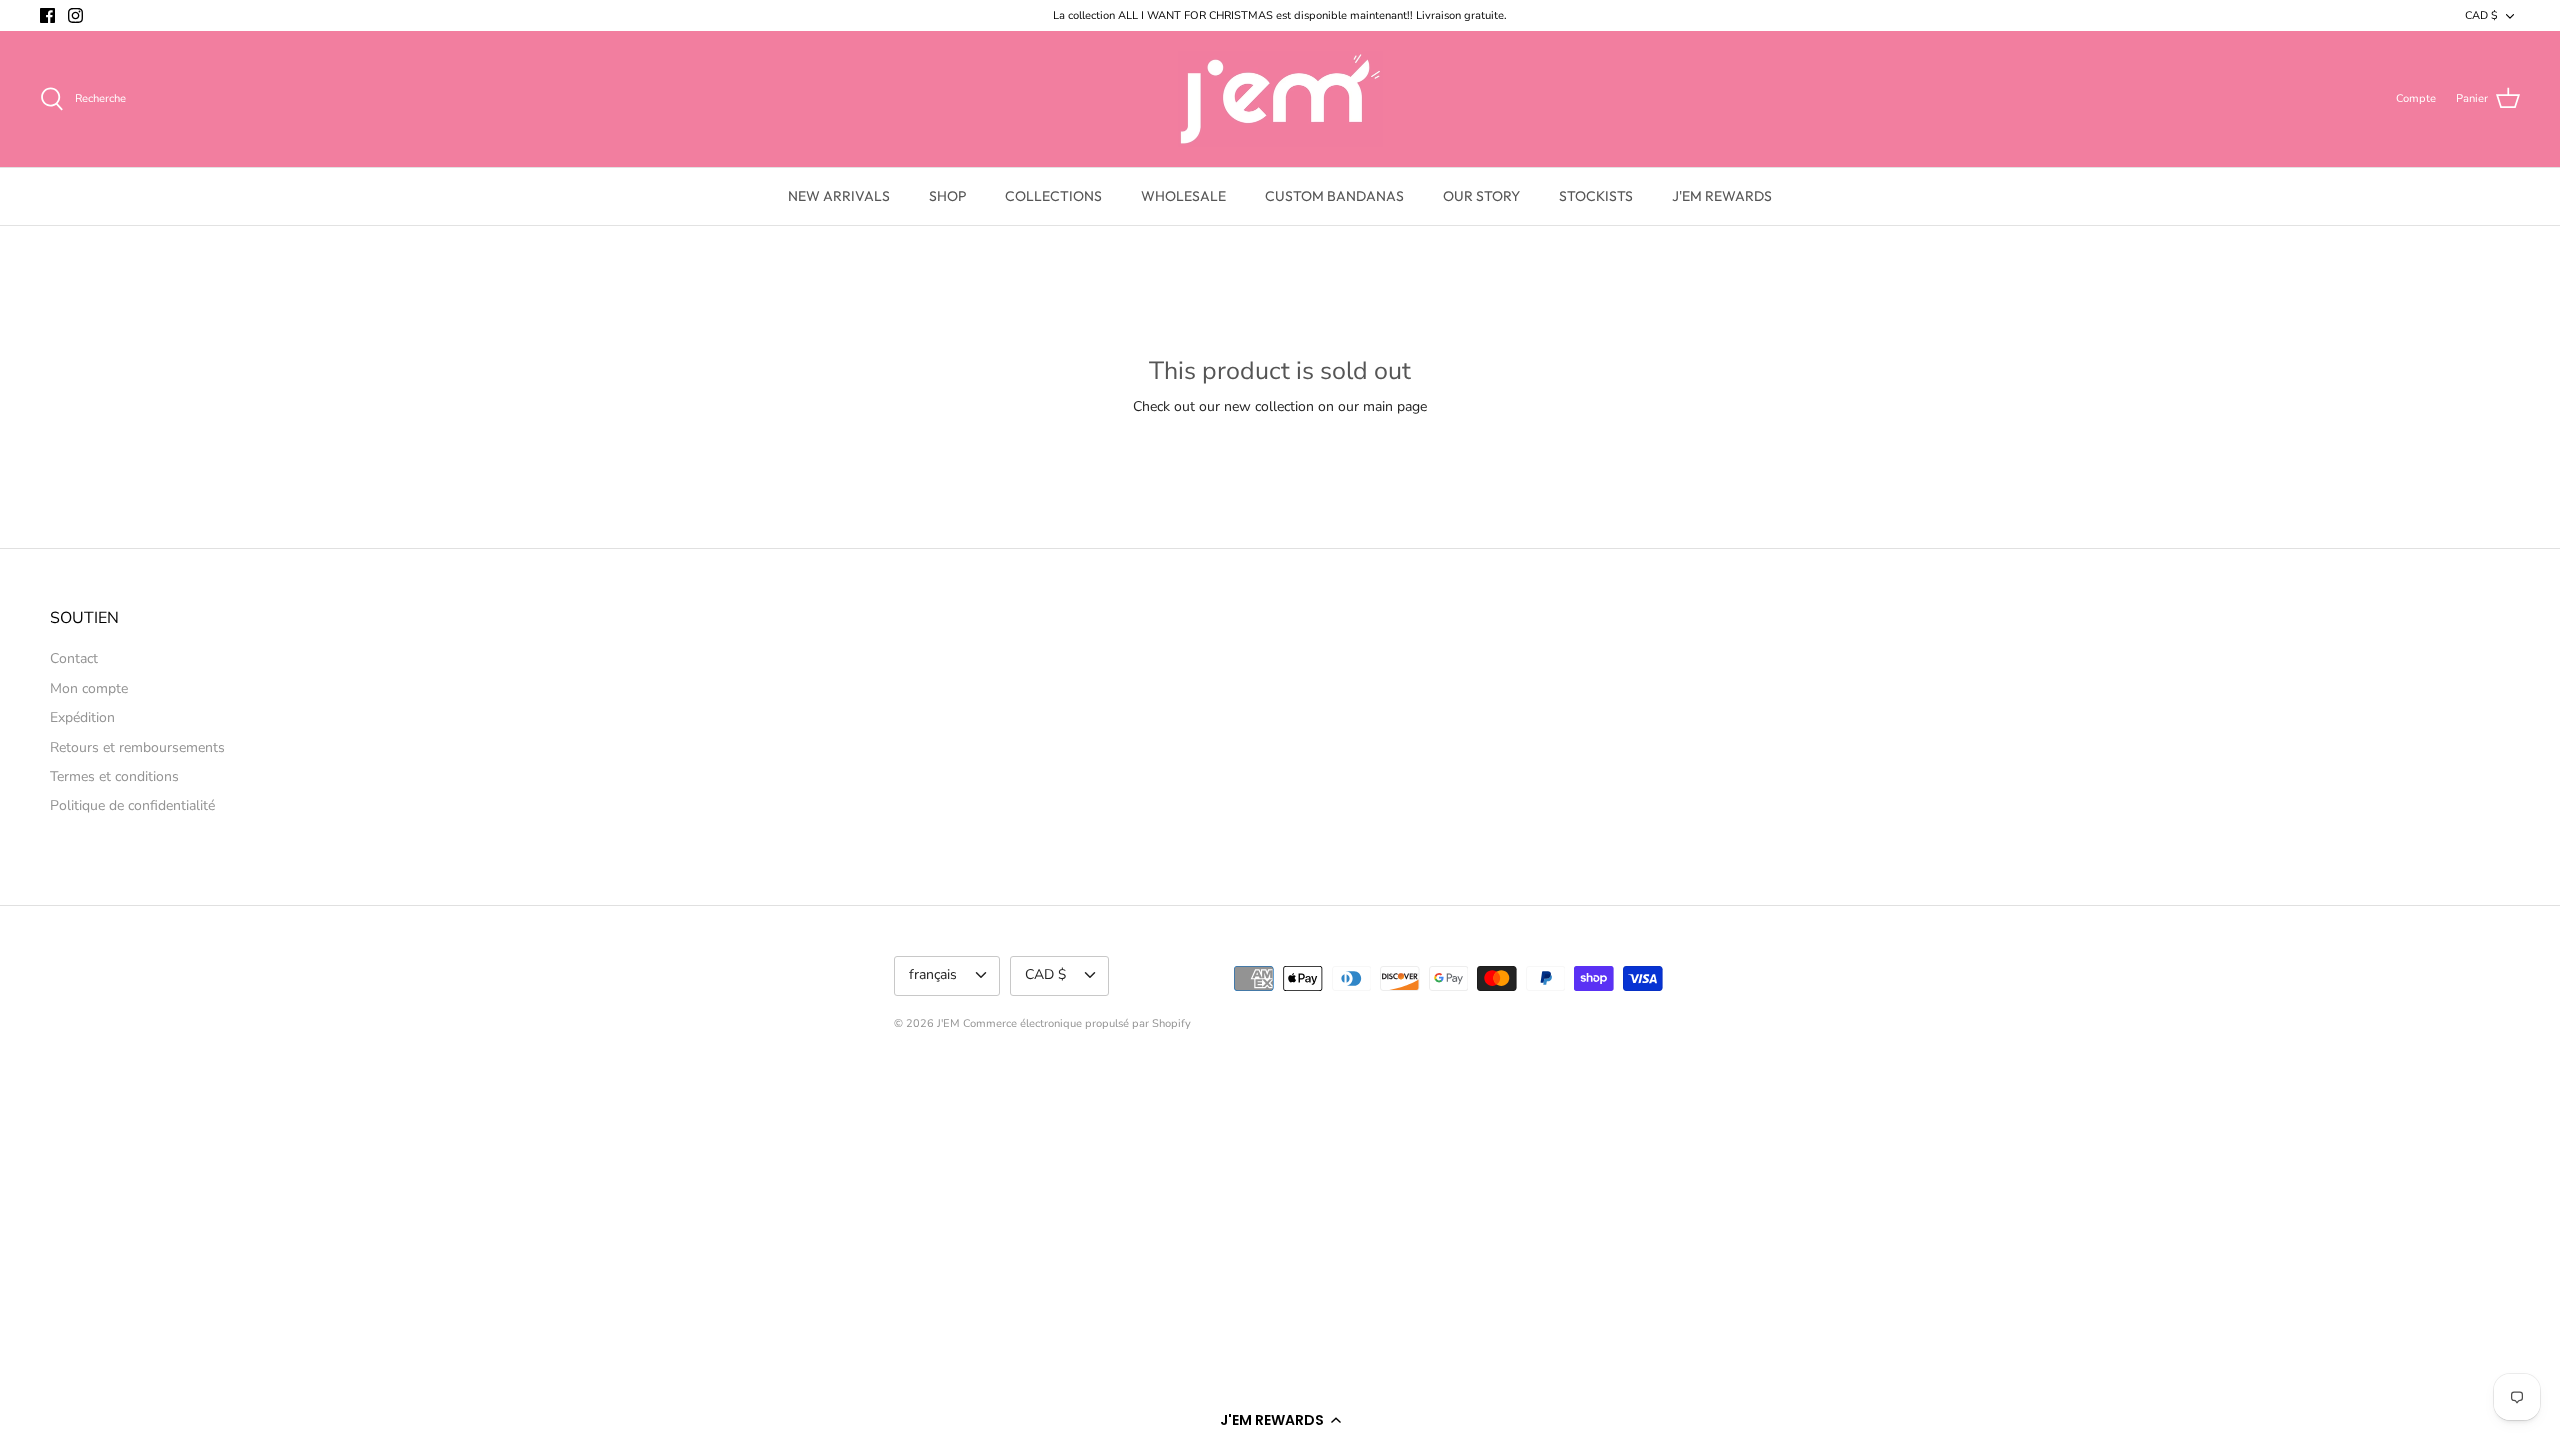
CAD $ (2481, 15)
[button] (1280, 1420)
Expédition (82, 717)
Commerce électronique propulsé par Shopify (1077, 1023)
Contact (74, 658)
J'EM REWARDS (1722, 196)
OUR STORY (1481, 196)
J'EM (948, 1023)
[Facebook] (47, 15)
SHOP (947, 196)
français (933, 974)
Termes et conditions (114, 776)
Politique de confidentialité (132, 805)
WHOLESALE (1183, 196)
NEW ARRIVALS (839, 196)
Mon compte (89, 688)
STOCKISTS (1596, 196)
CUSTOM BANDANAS (1334, 196)
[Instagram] (75, 15)
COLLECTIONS (1053, 196)
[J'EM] (1280, 99)
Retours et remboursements (137, 747)
